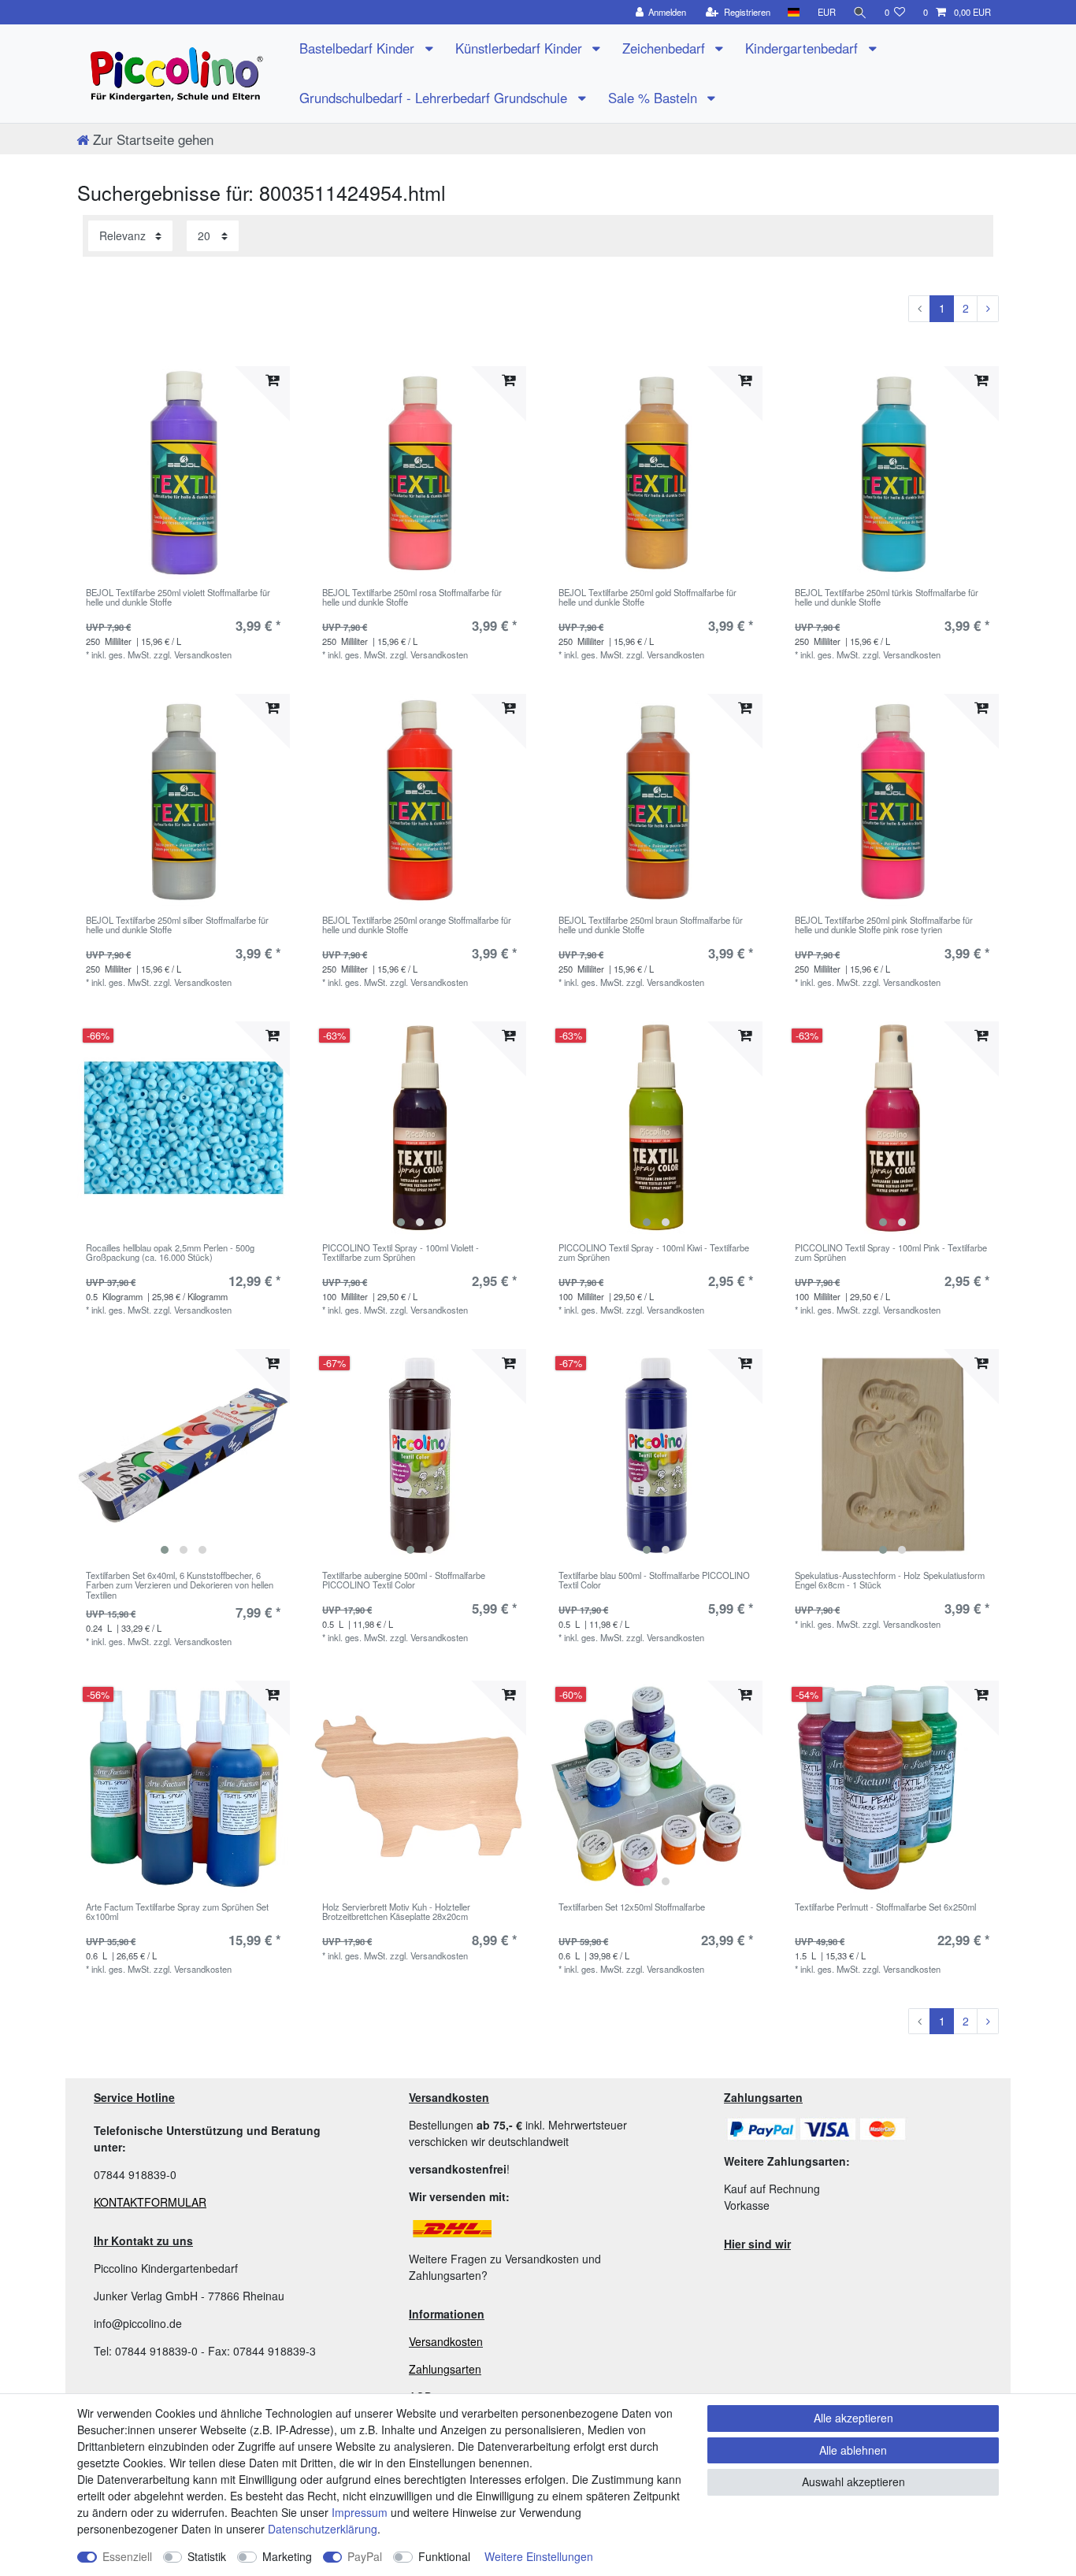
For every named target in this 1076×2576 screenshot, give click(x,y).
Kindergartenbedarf (803, 48)
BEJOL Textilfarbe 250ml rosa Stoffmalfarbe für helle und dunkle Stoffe (412, 598)
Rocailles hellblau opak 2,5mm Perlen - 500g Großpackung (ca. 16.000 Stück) (170, 1253)
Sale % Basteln (655, 98)
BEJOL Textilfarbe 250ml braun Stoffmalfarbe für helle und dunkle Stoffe (651, 925)
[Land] (794, 12)
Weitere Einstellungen (539, 2556)
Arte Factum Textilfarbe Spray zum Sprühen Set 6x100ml (177, 1912)
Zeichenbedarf (666, 48)
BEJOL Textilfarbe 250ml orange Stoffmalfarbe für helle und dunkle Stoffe (417, 925)
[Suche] (860, 12)
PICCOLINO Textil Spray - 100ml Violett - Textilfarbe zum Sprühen (401, 1253)
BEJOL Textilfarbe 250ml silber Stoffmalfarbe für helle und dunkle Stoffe (177, 925)
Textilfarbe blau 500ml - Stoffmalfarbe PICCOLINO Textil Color (654, 1581)
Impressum (360, 2512)
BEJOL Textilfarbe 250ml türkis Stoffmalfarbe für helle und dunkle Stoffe (887, 598)
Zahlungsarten (445, 2369)
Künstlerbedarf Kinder (521, 48)
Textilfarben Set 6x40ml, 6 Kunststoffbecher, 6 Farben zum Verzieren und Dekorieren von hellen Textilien (180, 1585)
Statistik (207, 2556)
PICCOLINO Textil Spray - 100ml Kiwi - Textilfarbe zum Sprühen (654, 1253)
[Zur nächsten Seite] (988, 309)
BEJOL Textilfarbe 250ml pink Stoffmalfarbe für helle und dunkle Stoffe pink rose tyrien (884, 925)
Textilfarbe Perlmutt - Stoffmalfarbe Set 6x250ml (885, 1907)
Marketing (287, 2556)
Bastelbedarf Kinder (359, 48)
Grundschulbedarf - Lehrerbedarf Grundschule (435, 98)
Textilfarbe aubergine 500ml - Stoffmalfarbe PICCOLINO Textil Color (404, 1581)
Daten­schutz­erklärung (323, 2529)
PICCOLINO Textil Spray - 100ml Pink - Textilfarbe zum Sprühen (891, 1253)
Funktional (444, 2556)
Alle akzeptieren (853, 2418)
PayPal (365, 2556)
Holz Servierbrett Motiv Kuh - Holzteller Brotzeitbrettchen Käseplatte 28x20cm (396, 1912)
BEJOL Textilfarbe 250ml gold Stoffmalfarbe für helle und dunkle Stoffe (647, 598)
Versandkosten (446, 2341)
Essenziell (127, 2556)
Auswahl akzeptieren (853, 2481)
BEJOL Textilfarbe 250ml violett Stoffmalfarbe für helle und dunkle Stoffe (178, 598)
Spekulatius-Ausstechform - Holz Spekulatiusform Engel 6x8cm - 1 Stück (890, 1581)
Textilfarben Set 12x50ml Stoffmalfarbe (632, 1907)
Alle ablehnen (853, 2450)
